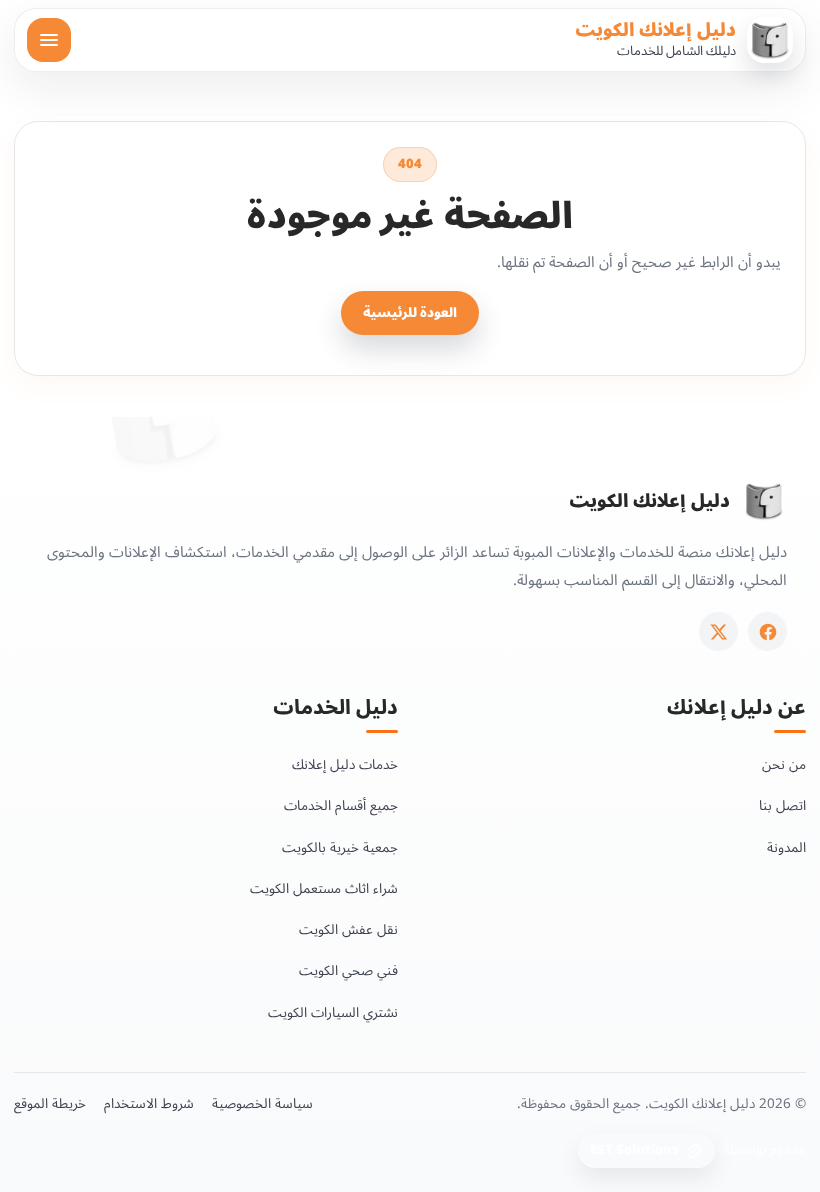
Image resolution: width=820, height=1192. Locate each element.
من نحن (784, 764)
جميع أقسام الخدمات (341, 805)
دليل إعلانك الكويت (655, 30)
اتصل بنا (782, 805)
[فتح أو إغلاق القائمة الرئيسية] (49, 40)
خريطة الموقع (50, 1104)
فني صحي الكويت (348, 970)
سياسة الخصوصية (262, 1104)
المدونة (786, 847)
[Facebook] (767, 631)
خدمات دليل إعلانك (345, 764)
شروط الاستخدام (149, 1104)
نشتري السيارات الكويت (333, 1012)
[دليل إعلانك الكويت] (764, 501)
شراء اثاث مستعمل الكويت (324, 888)
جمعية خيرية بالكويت (340, 847)
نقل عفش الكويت (348, 929)
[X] (718, 631)
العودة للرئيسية (410, 313)
